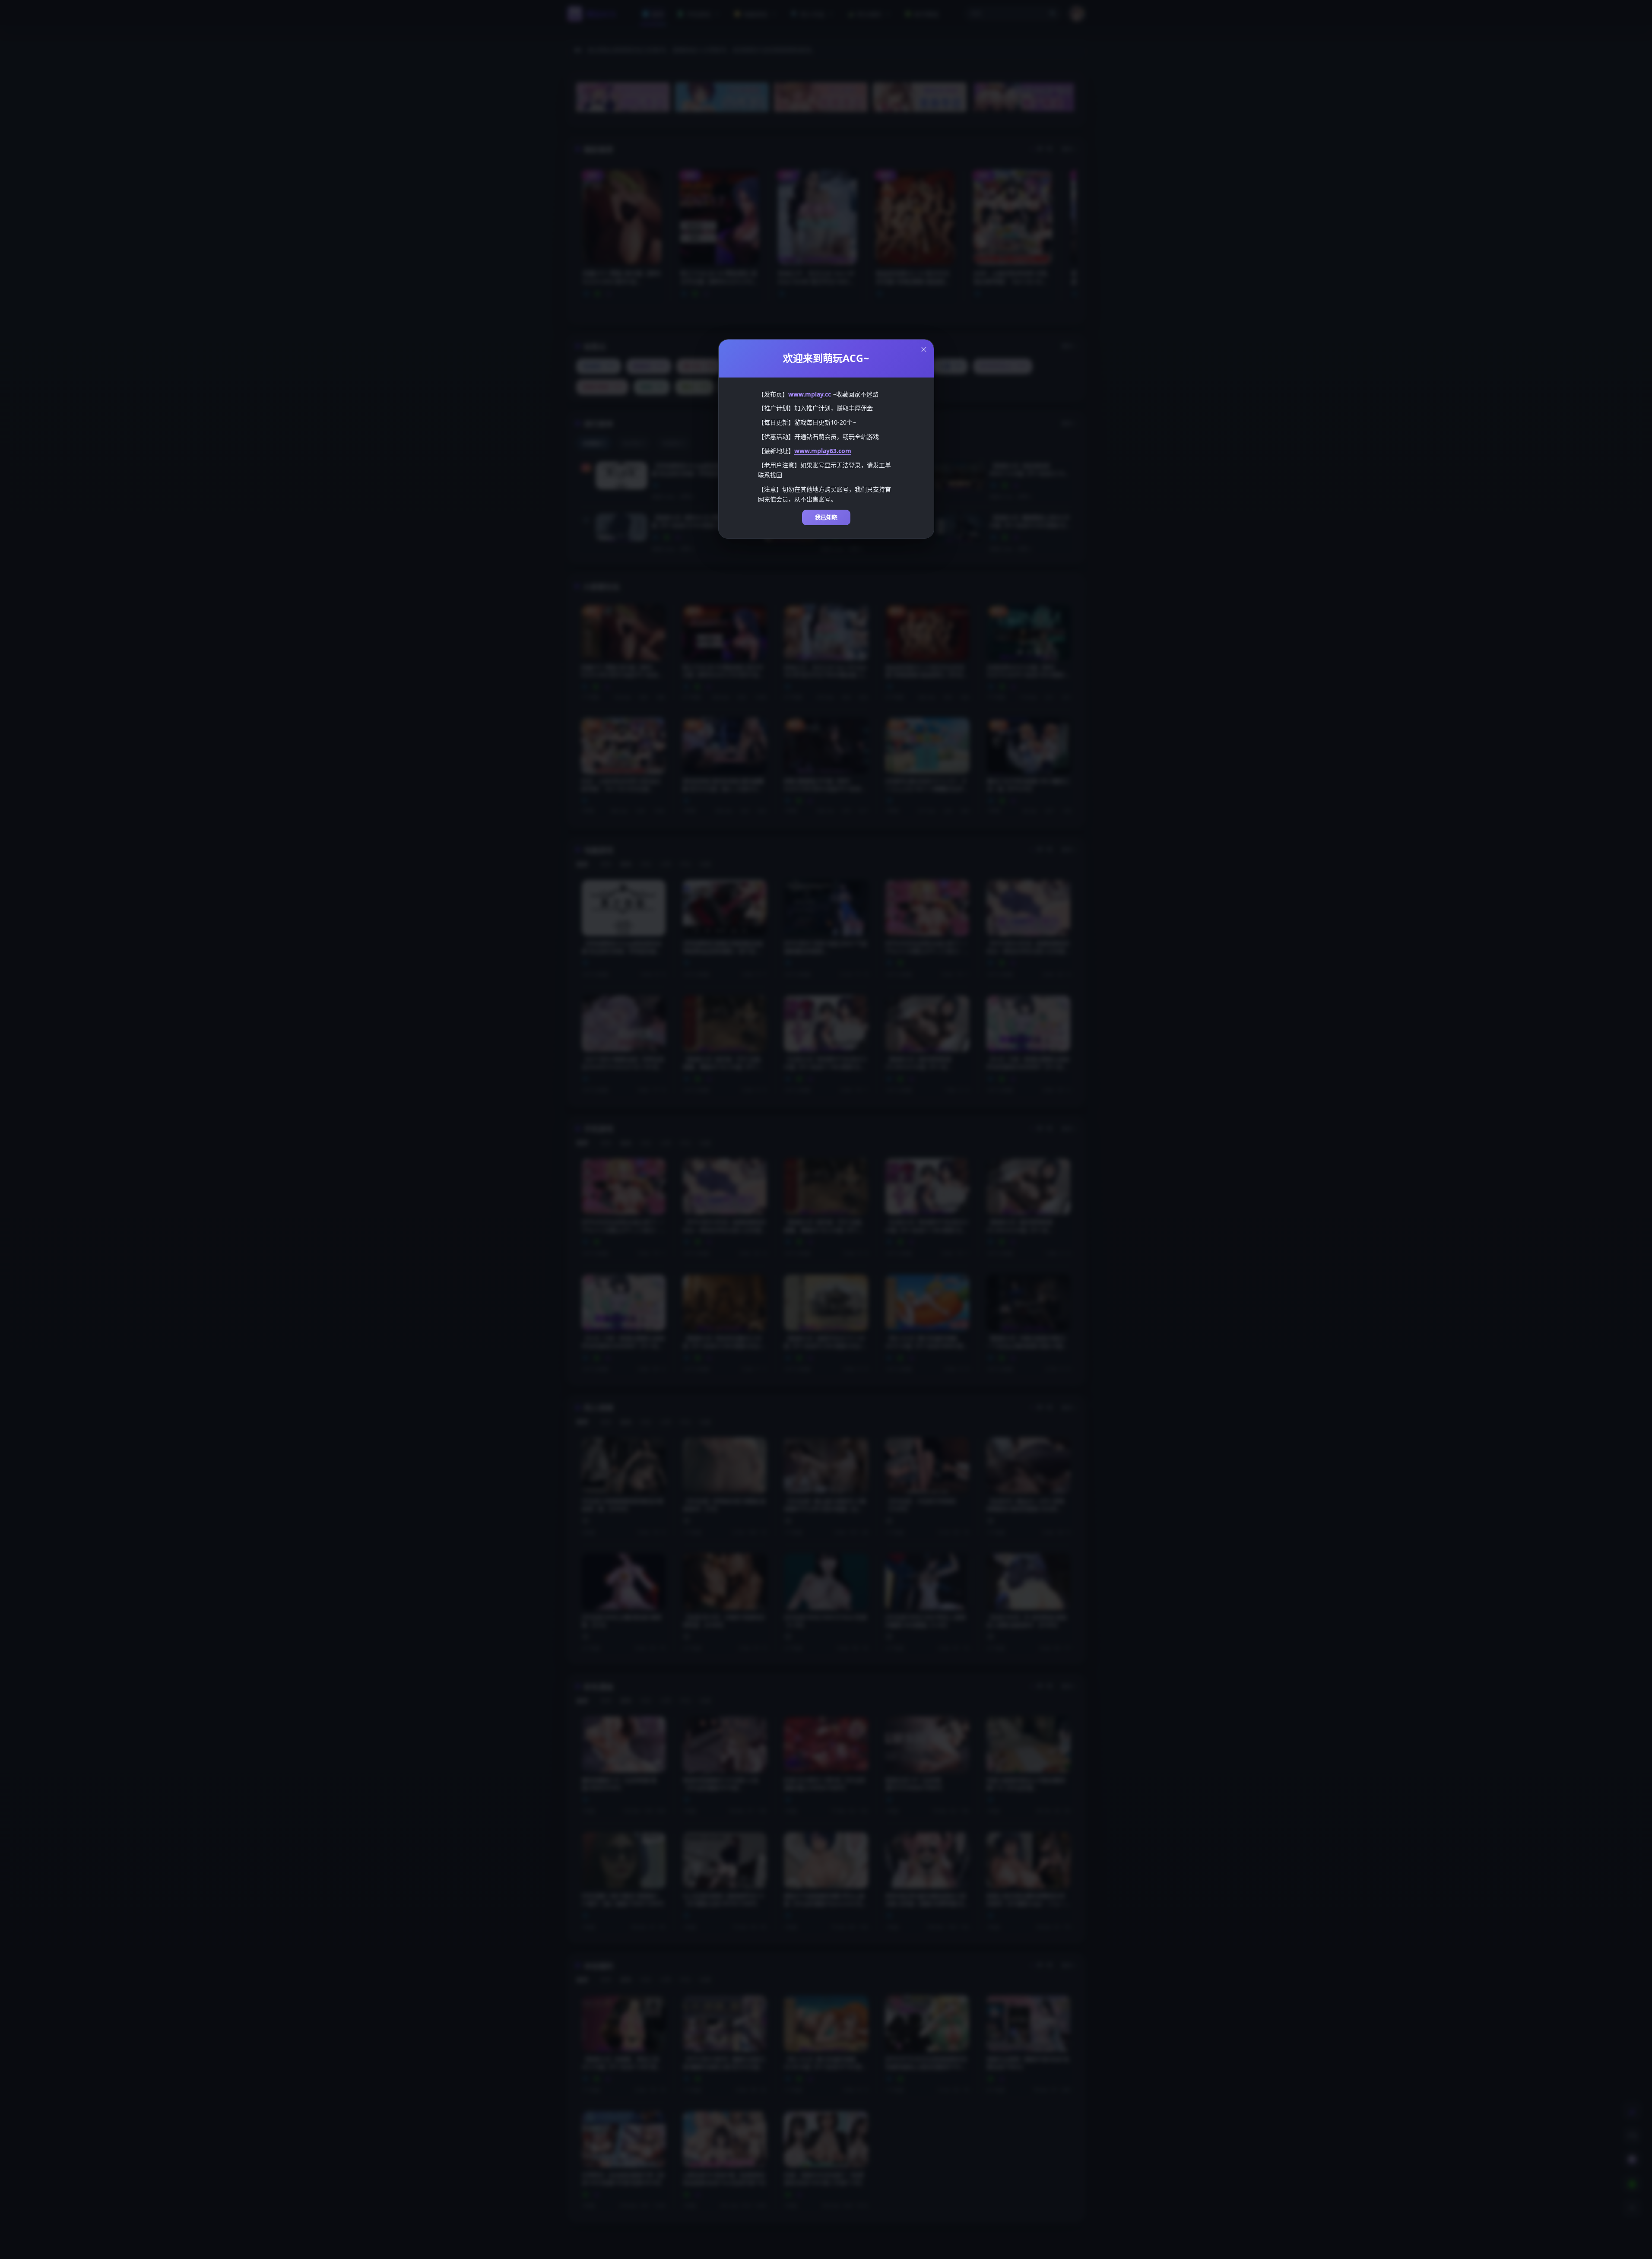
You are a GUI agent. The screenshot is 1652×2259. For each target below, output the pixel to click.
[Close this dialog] (924, 349)
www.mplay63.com (823, 451)
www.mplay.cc (810, 394)
